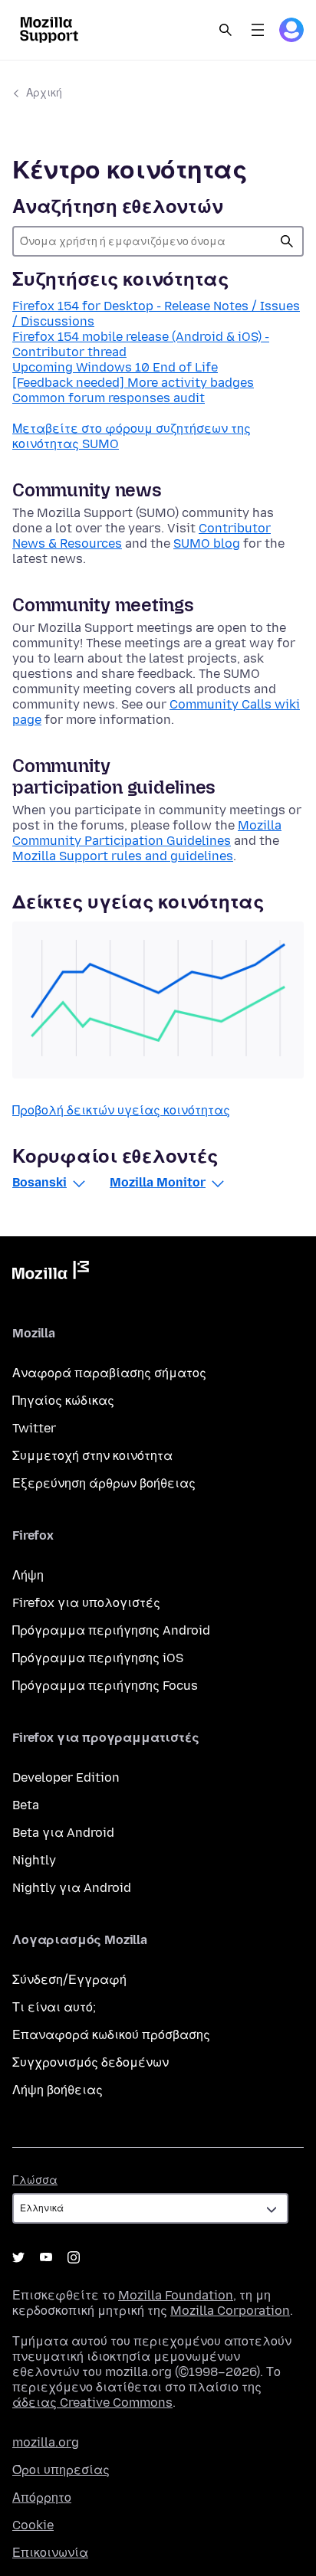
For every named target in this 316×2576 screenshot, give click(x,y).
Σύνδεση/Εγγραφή (69, 1980)
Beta (26, 1805)
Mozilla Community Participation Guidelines (147, 833)
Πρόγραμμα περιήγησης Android (111, 1630)
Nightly (34, 1860)
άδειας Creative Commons (92, 2403)
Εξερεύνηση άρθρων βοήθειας (104, 1483)
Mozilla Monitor (158, 1182)
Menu (258, 30)
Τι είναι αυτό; (54, 2007)
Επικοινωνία (50, 2553)
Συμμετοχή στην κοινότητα (92, 1456)
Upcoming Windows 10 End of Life (115, 367)
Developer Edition (66, 1777)
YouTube (46, 2257)
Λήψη (28, 1575)
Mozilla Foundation (176, 2295)
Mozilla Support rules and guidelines (123, 856)
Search (225, 30)
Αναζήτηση (287, 241)
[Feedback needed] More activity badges (133, 383)
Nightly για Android (72, 1888)
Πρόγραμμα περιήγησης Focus (105, 1686)
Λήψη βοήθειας (58, 2090)
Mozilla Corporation (230, 2311)
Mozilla (51, 1273)
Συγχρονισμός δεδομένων (91, 2062)
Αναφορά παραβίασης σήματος (109, 1373)
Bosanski (39, 1182)
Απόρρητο (42, 2497)
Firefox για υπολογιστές (86, 1603)
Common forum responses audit (109, 398)
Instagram (74, 2257)
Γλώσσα (35, 2180)
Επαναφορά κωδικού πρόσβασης (111, 2035)
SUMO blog (207, 543)
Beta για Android (63, 1833)
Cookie (33, 2525)
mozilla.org (46, 2442)
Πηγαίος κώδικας (63, 1401)
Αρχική (44, 93)
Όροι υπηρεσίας (61, 2470)
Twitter (34, 1428)
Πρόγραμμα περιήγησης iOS (98, 1658)
